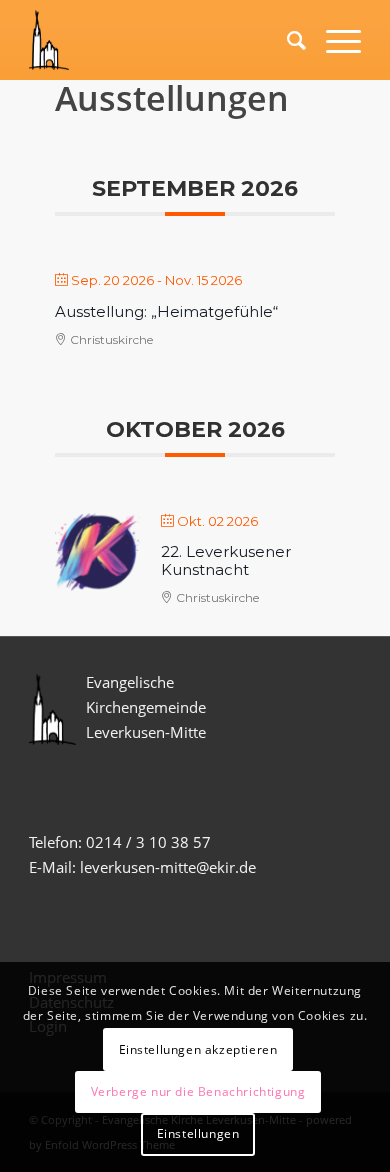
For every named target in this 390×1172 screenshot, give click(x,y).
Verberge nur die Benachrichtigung (198, 1091)
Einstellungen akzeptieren (198, 1049)
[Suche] (286, 40)
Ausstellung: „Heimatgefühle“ (166, 311)
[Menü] (333, 40)
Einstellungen (198, 1133)
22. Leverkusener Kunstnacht (226, 560)
